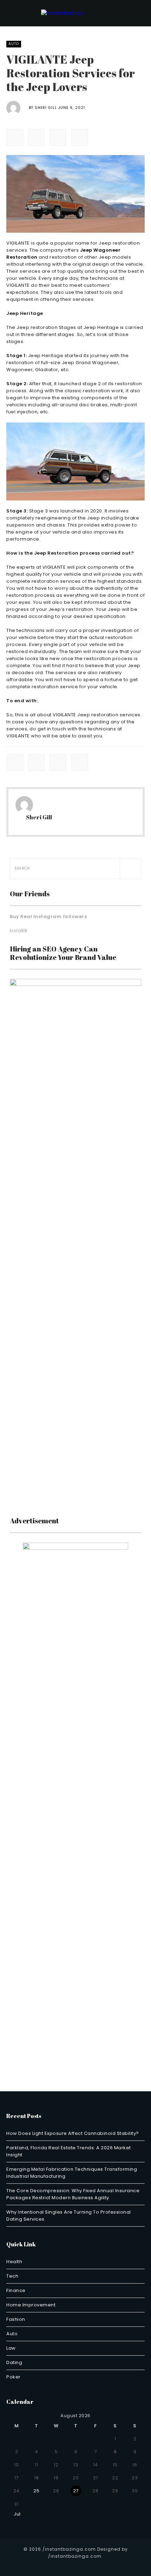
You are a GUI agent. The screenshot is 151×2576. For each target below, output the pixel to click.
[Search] (130, 869)
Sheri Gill (46, 108)
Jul (15, 2514)
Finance (16, 2290)
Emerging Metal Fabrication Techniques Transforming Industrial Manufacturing (72, 2173)
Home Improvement (31, 2305)
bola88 (18, 931)
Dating (14, 2362)
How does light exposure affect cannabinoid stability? (73, 2133)
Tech (12, 2276)
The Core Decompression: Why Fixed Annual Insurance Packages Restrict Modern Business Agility (73, 2194)
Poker (14, 2377)
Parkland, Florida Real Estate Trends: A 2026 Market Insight (69, 2151)
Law (11, 2348)
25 (36, 2491)
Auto (14, 44)
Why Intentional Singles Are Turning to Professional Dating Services (69, 2216)
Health (14, 2262)
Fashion (16, 2319)
